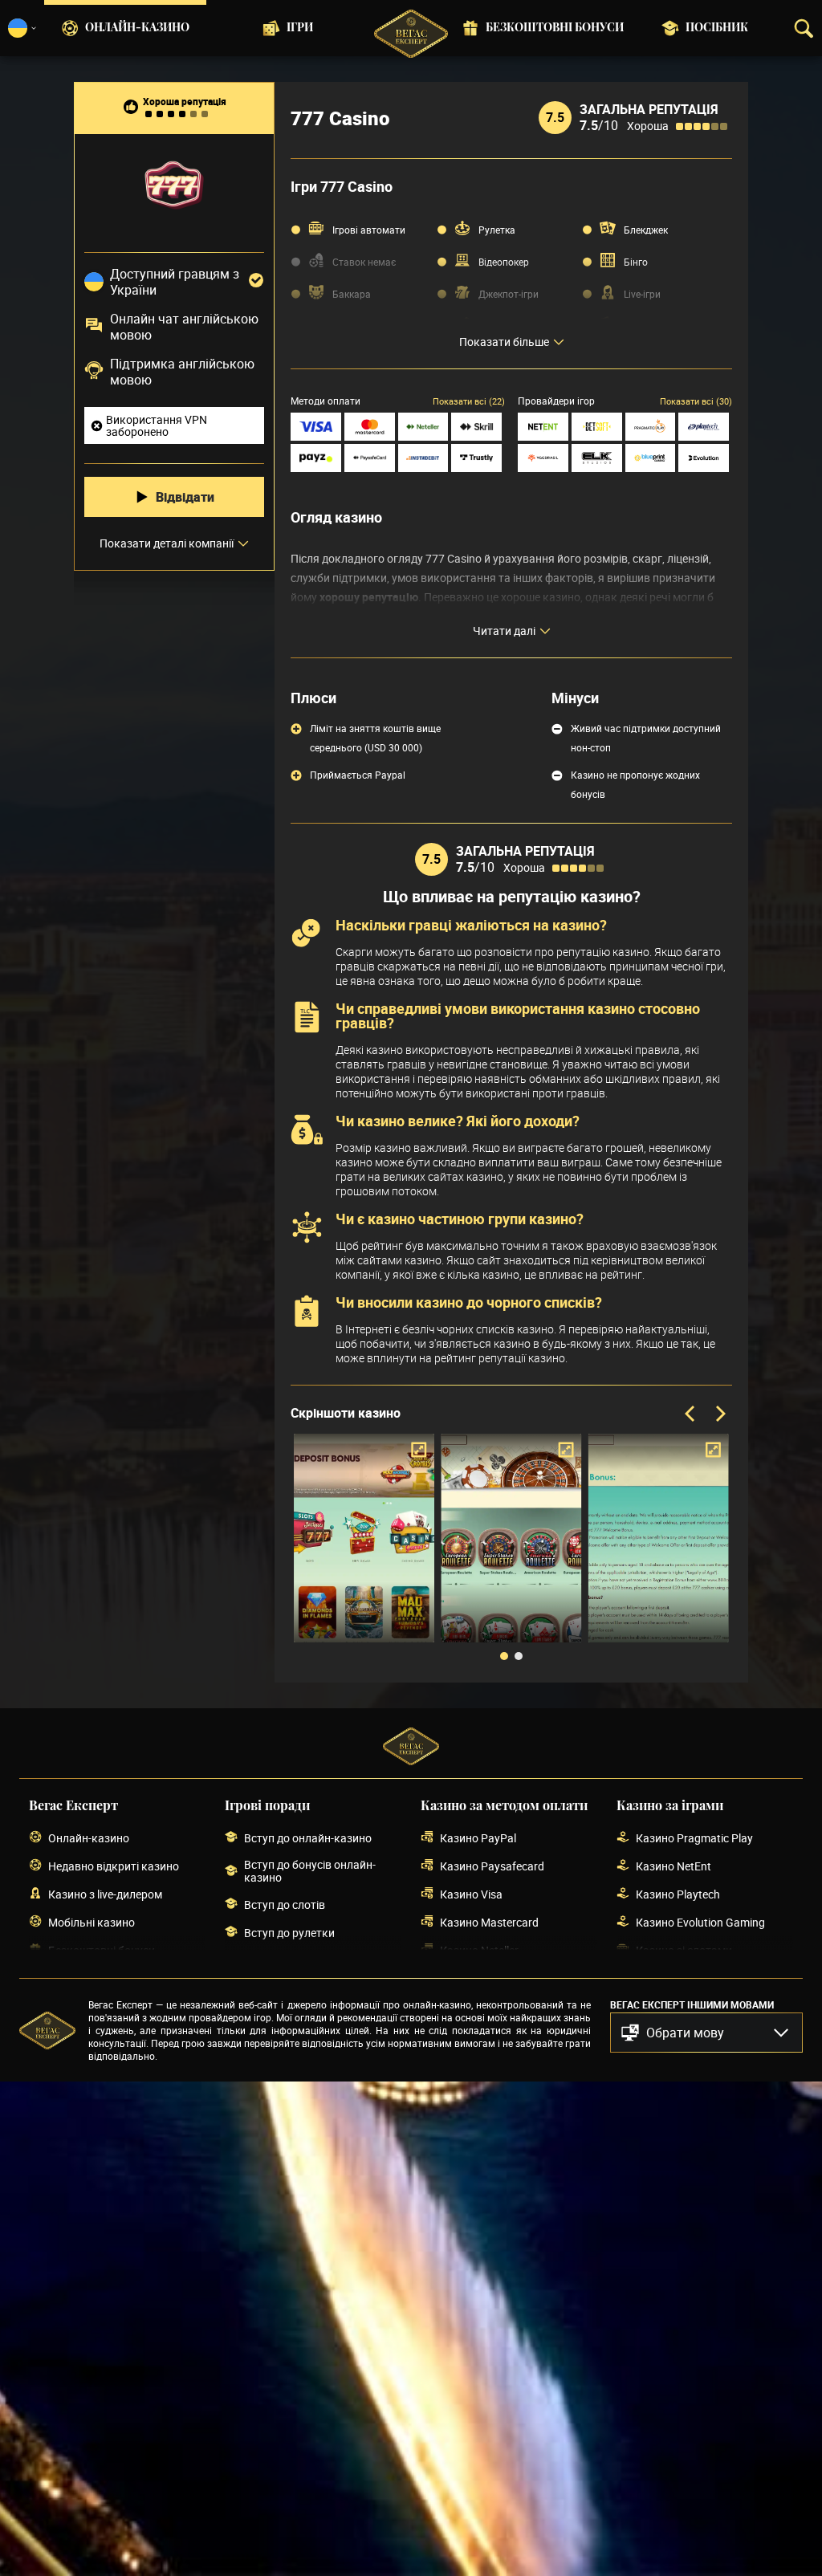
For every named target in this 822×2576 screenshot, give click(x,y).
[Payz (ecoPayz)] (316, 458)
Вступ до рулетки (289, 1933)
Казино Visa (471, 1894)
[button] (706, 2033)
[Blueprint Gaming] (651, 458)
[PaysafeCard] (370, 458)
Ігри (300, 28)
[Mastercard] (370, 427)
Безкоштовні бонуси (555, 28)
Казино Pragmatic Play (694, 1838)
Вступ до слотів (285, 1905)
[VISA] (316, 427)
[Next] (719, 1414)
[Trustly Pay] (476, 458)
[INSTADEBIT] (423, 458)
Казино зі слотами (684, 1950)
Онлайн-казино (137, 28)
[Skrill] (476, 427)
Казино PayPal (478, 1838)
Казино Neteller (479, 1950)
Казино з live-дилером (105, 1894)
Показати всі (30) (696, 401)
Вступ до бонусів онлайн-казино (310, 1871)
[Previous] (691, 1414)
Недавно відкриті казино (114, 1866)
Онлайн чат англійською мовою (184, 327)
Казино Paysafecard (492, 1866)
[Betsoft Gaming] (597, 427)
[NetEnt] (543, 427)
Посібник (717, 28)
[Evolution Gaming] (704, 458)
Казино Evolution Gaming (700, 1922)
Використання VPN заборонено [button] (157, 425)
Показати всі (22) (469, 401)
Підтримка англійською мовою (182, 372)
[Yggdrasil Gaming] (543, 458)
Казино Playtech (678, 1894)
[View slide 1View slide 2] (511, 1550)
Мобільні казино (92, 1922)
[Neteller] (423, 427)
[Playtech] (704, 427)
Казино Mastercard (489, 1922)
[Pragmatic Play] (651, 427)
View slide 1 (504, 1656)
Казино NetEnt (673, 1866)
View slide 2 (519, 1656)
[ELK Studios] (597, 458)
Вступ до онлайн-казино (308, 1838)
